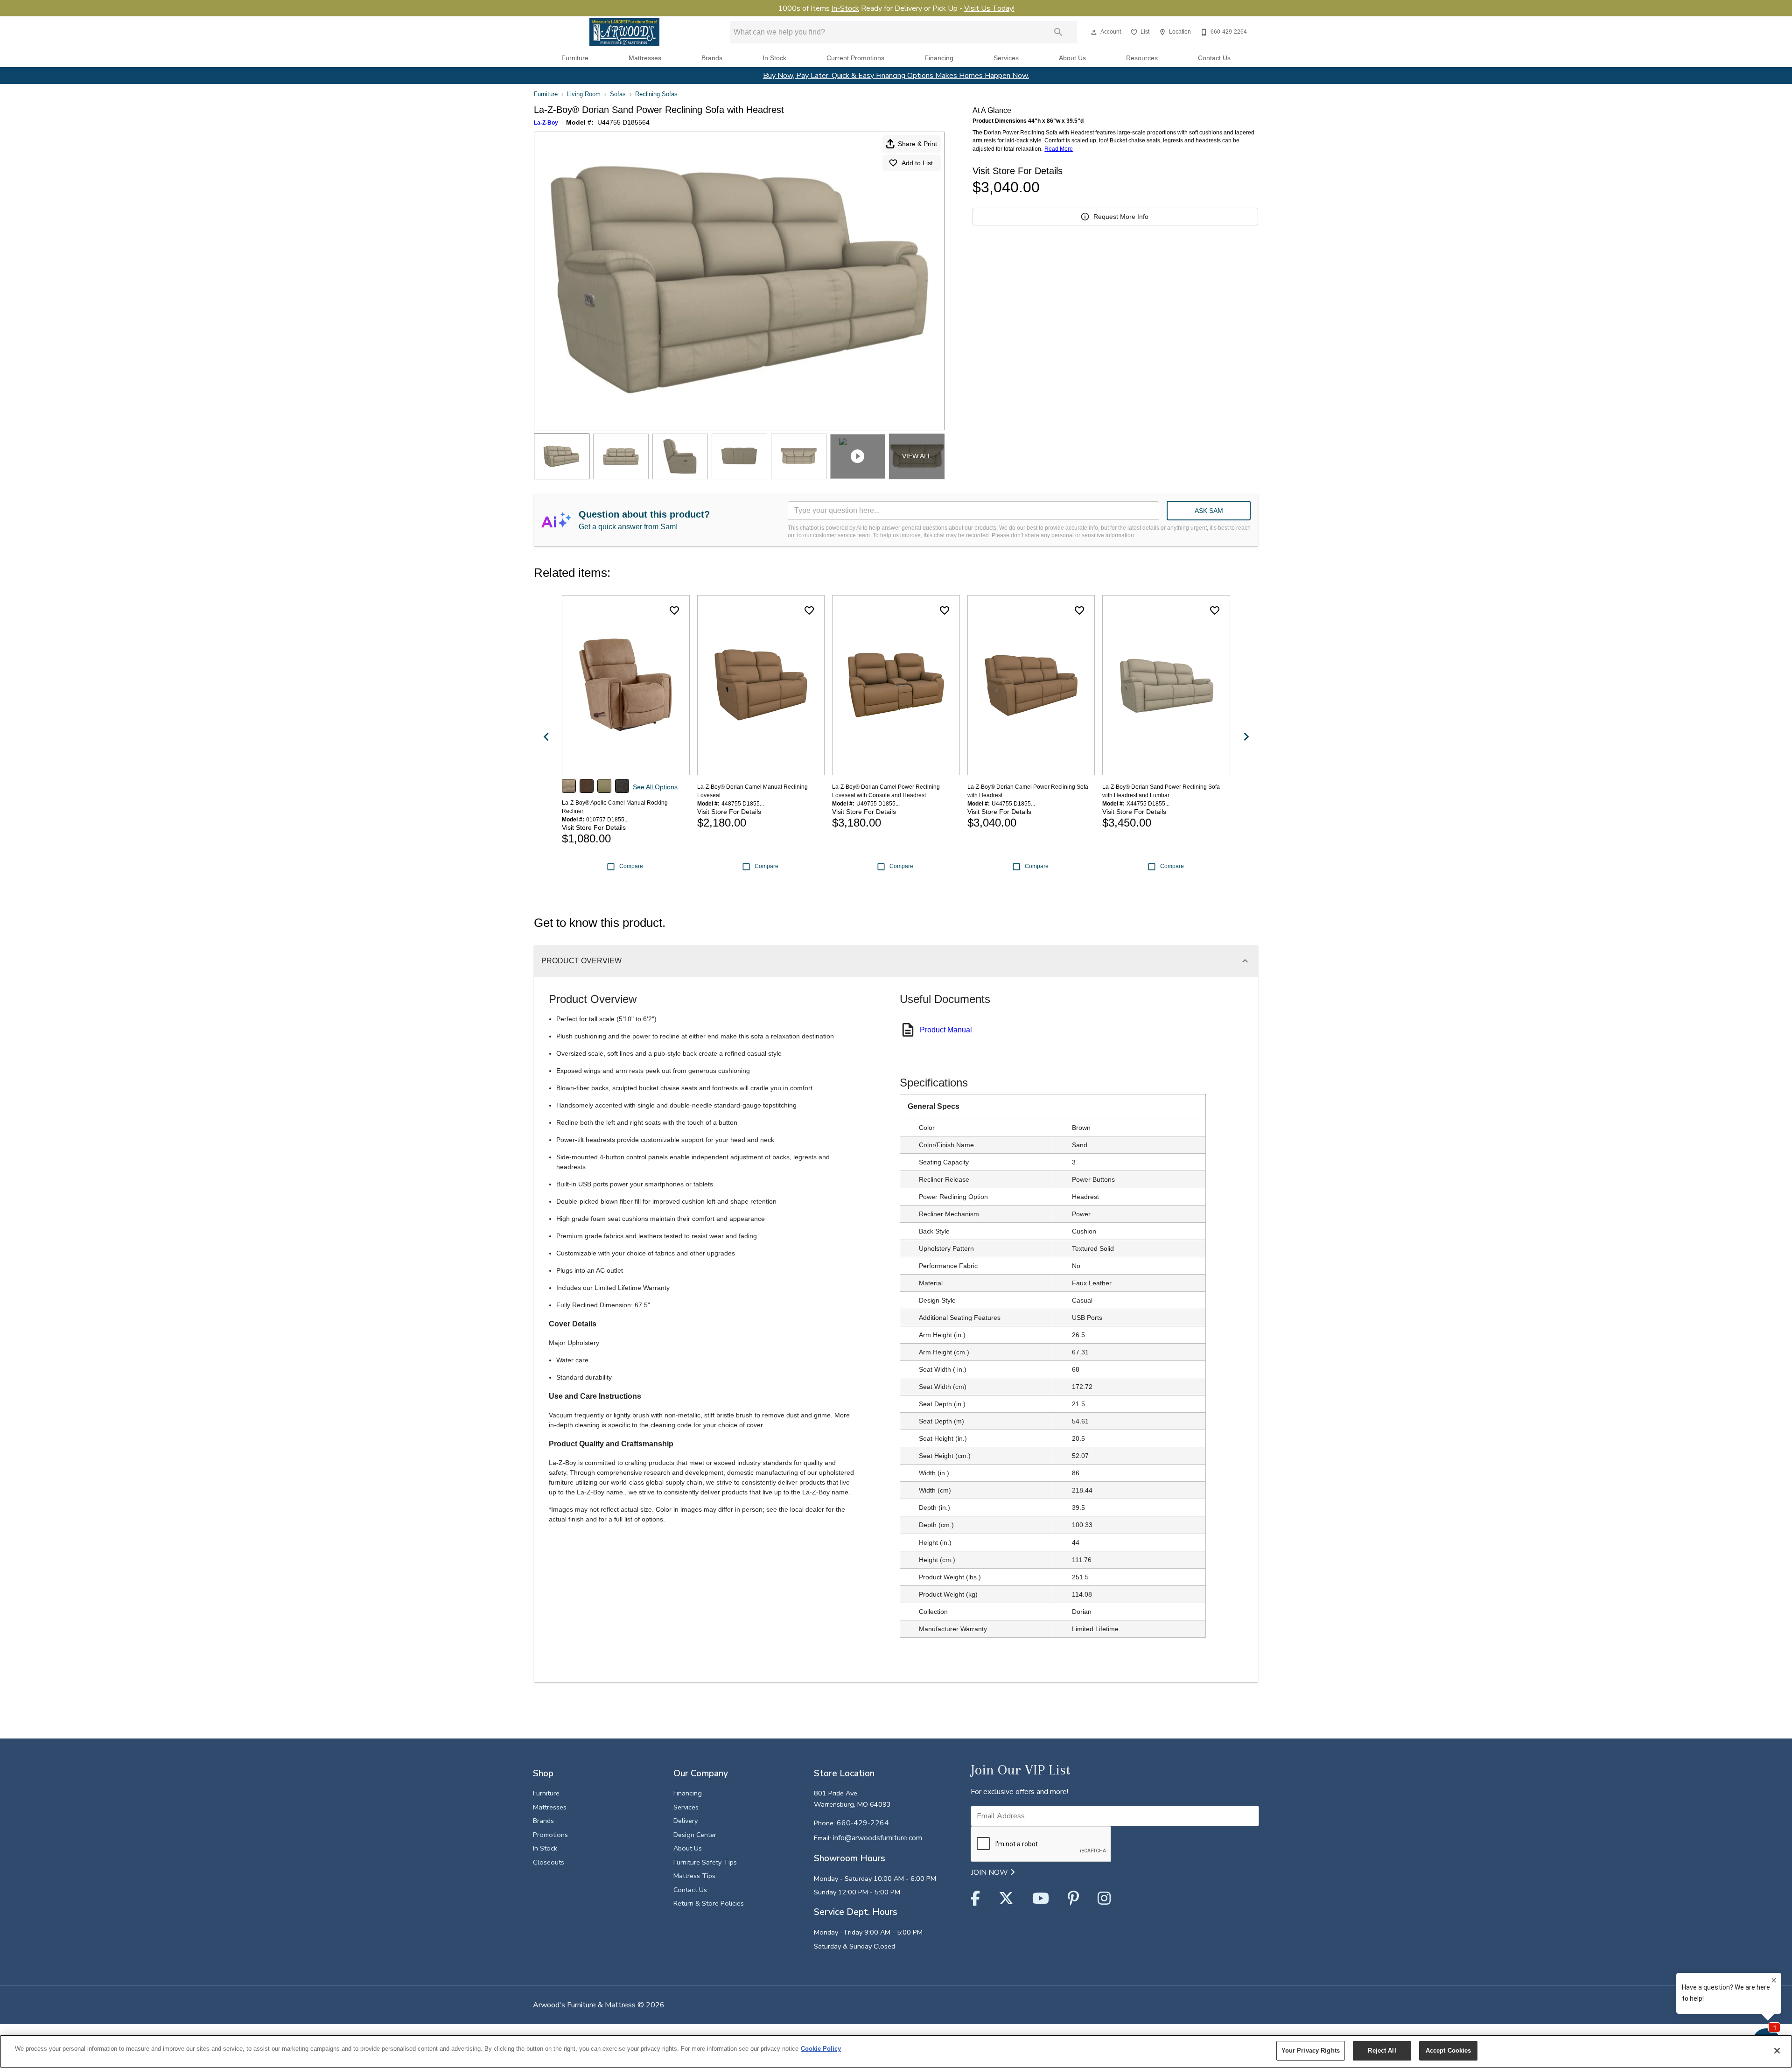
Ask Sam (1209, 511)
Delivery (686, 1821)
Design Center (695, 1835)
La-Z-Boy (546, 123)
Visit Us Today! (989, 8)
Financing (939, 58)
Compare (631, 866)
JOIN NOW (990, 1872)
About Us (1072, 58)
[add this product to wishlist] (674, 610)
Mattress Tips (694, 1876)
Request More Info (1121, 217)
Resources (1142, 58)
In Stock (774, 58)
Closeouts (549, 1862)
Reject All (1382, 2050)
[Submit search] (1058, 32)
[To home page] (624, 32)
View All (917, 456)
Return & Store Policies (709, 1903)
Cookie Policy (821, 2049)
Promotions (550, 1835)
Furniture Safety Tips (705, 1862)
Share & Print (917, 144)
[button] (1094, 32)
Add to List (917, 163)
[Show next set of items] (1246, 736)
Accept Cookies (1449, 2050)
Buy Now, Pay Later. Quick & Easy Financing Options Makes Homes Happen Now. (896, 76)
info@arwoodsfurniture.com (878, 1838)
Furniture (575, 58)
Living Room (584, 94)
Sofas (618, 94)
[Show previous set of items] (546, 736)
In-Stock (845, 8)
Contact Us (1214, 58)
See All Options (655, 787)
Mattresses (645, 58)
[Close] (1777, 2051)
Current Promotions (855, 58)
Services (1006, 58)
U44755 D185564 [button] (623, 122)
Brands (712, 58)
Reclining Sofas (656, 94)
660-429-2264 (863, 1823)
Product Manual (946, 1030)
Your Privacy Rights (1311, 2050)
